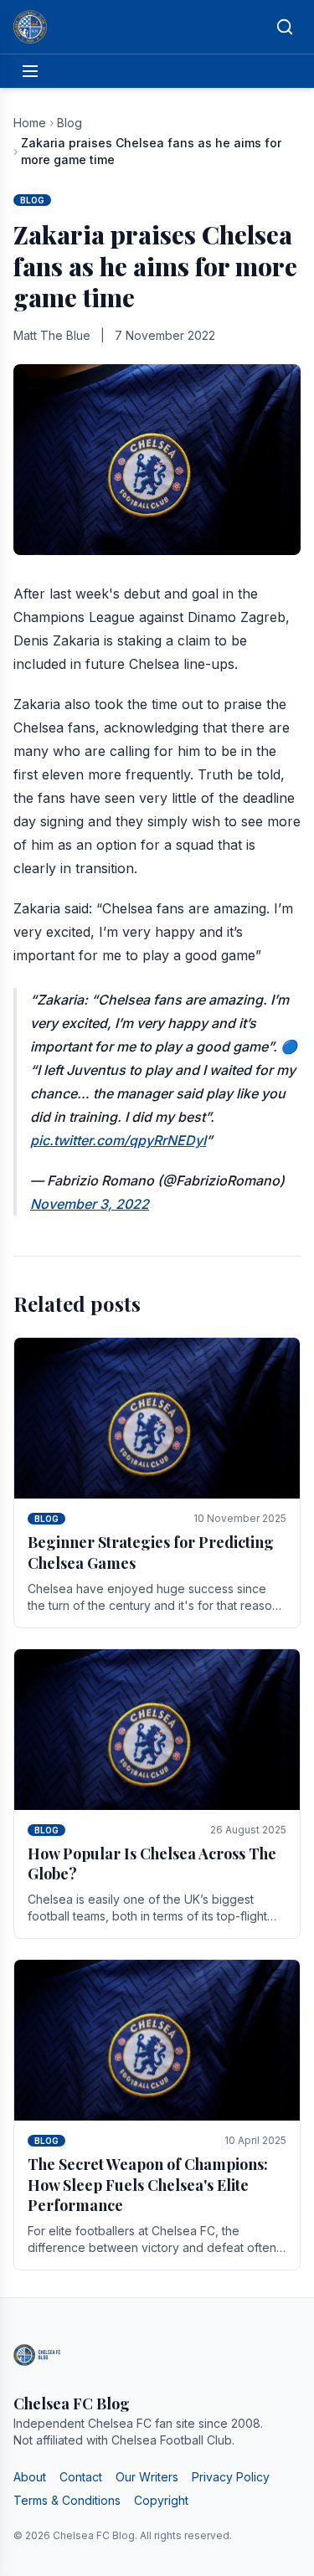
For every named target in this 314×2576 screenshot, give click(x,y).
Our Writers (147, 2477)
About (30, 2477)
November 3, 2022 (90, 1204)
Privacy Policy (231, 2477)
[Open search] (285, 27)
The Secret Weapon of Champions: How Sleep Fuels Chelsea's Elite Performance (148, 2185)
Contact (81, 2477)
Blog (69, 123)
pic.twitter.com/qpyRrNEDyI (118, 1140)
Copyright (161, 2500)
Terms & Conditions (67, 2500)
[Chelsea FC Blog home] (30, 27)
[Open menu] (30, 71)
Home (30, 123)
